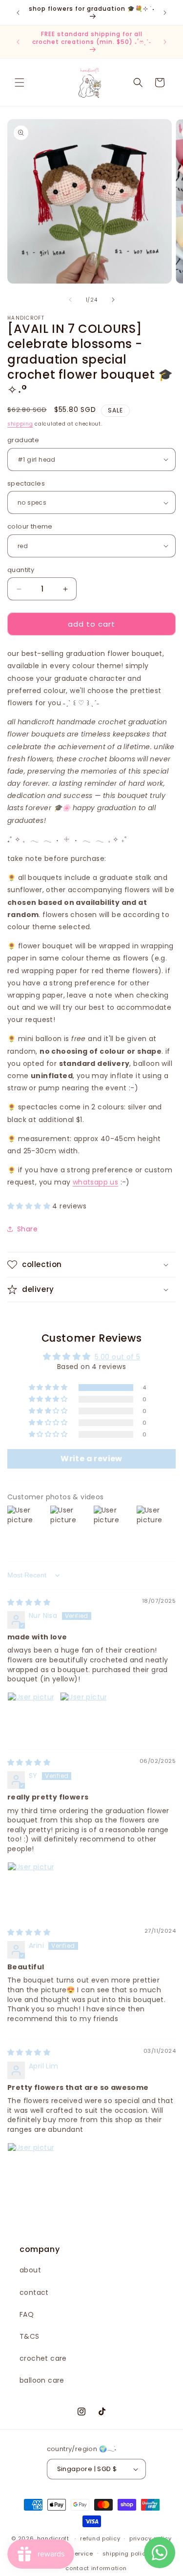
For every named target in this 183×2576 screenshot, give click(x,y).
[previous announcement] (18, 13)
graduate (23, 440)
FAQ (27, 2314)
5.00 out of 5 (117, 1357)
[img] (29, 1602)
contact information (96, 2568)
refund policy (100, 2538)
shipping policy (126, 2554)
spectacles (26, 483)
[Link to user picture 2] (83, 1716)
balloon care (42, 2380)
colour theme (30, 526)
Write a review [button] (91, 1459)
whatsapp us (95, 1182)
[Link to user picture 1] (31, 1716)
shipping (20, 424)
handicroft (53, 2538)
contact (34, 2292)
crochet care (43, 2358)
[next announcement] (165, 13)
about (30, 2270)
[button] (20, 82)
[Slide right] (113, 300)
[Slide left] (70, 300)
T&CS (30, 2336)
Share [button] (27, 1229)
